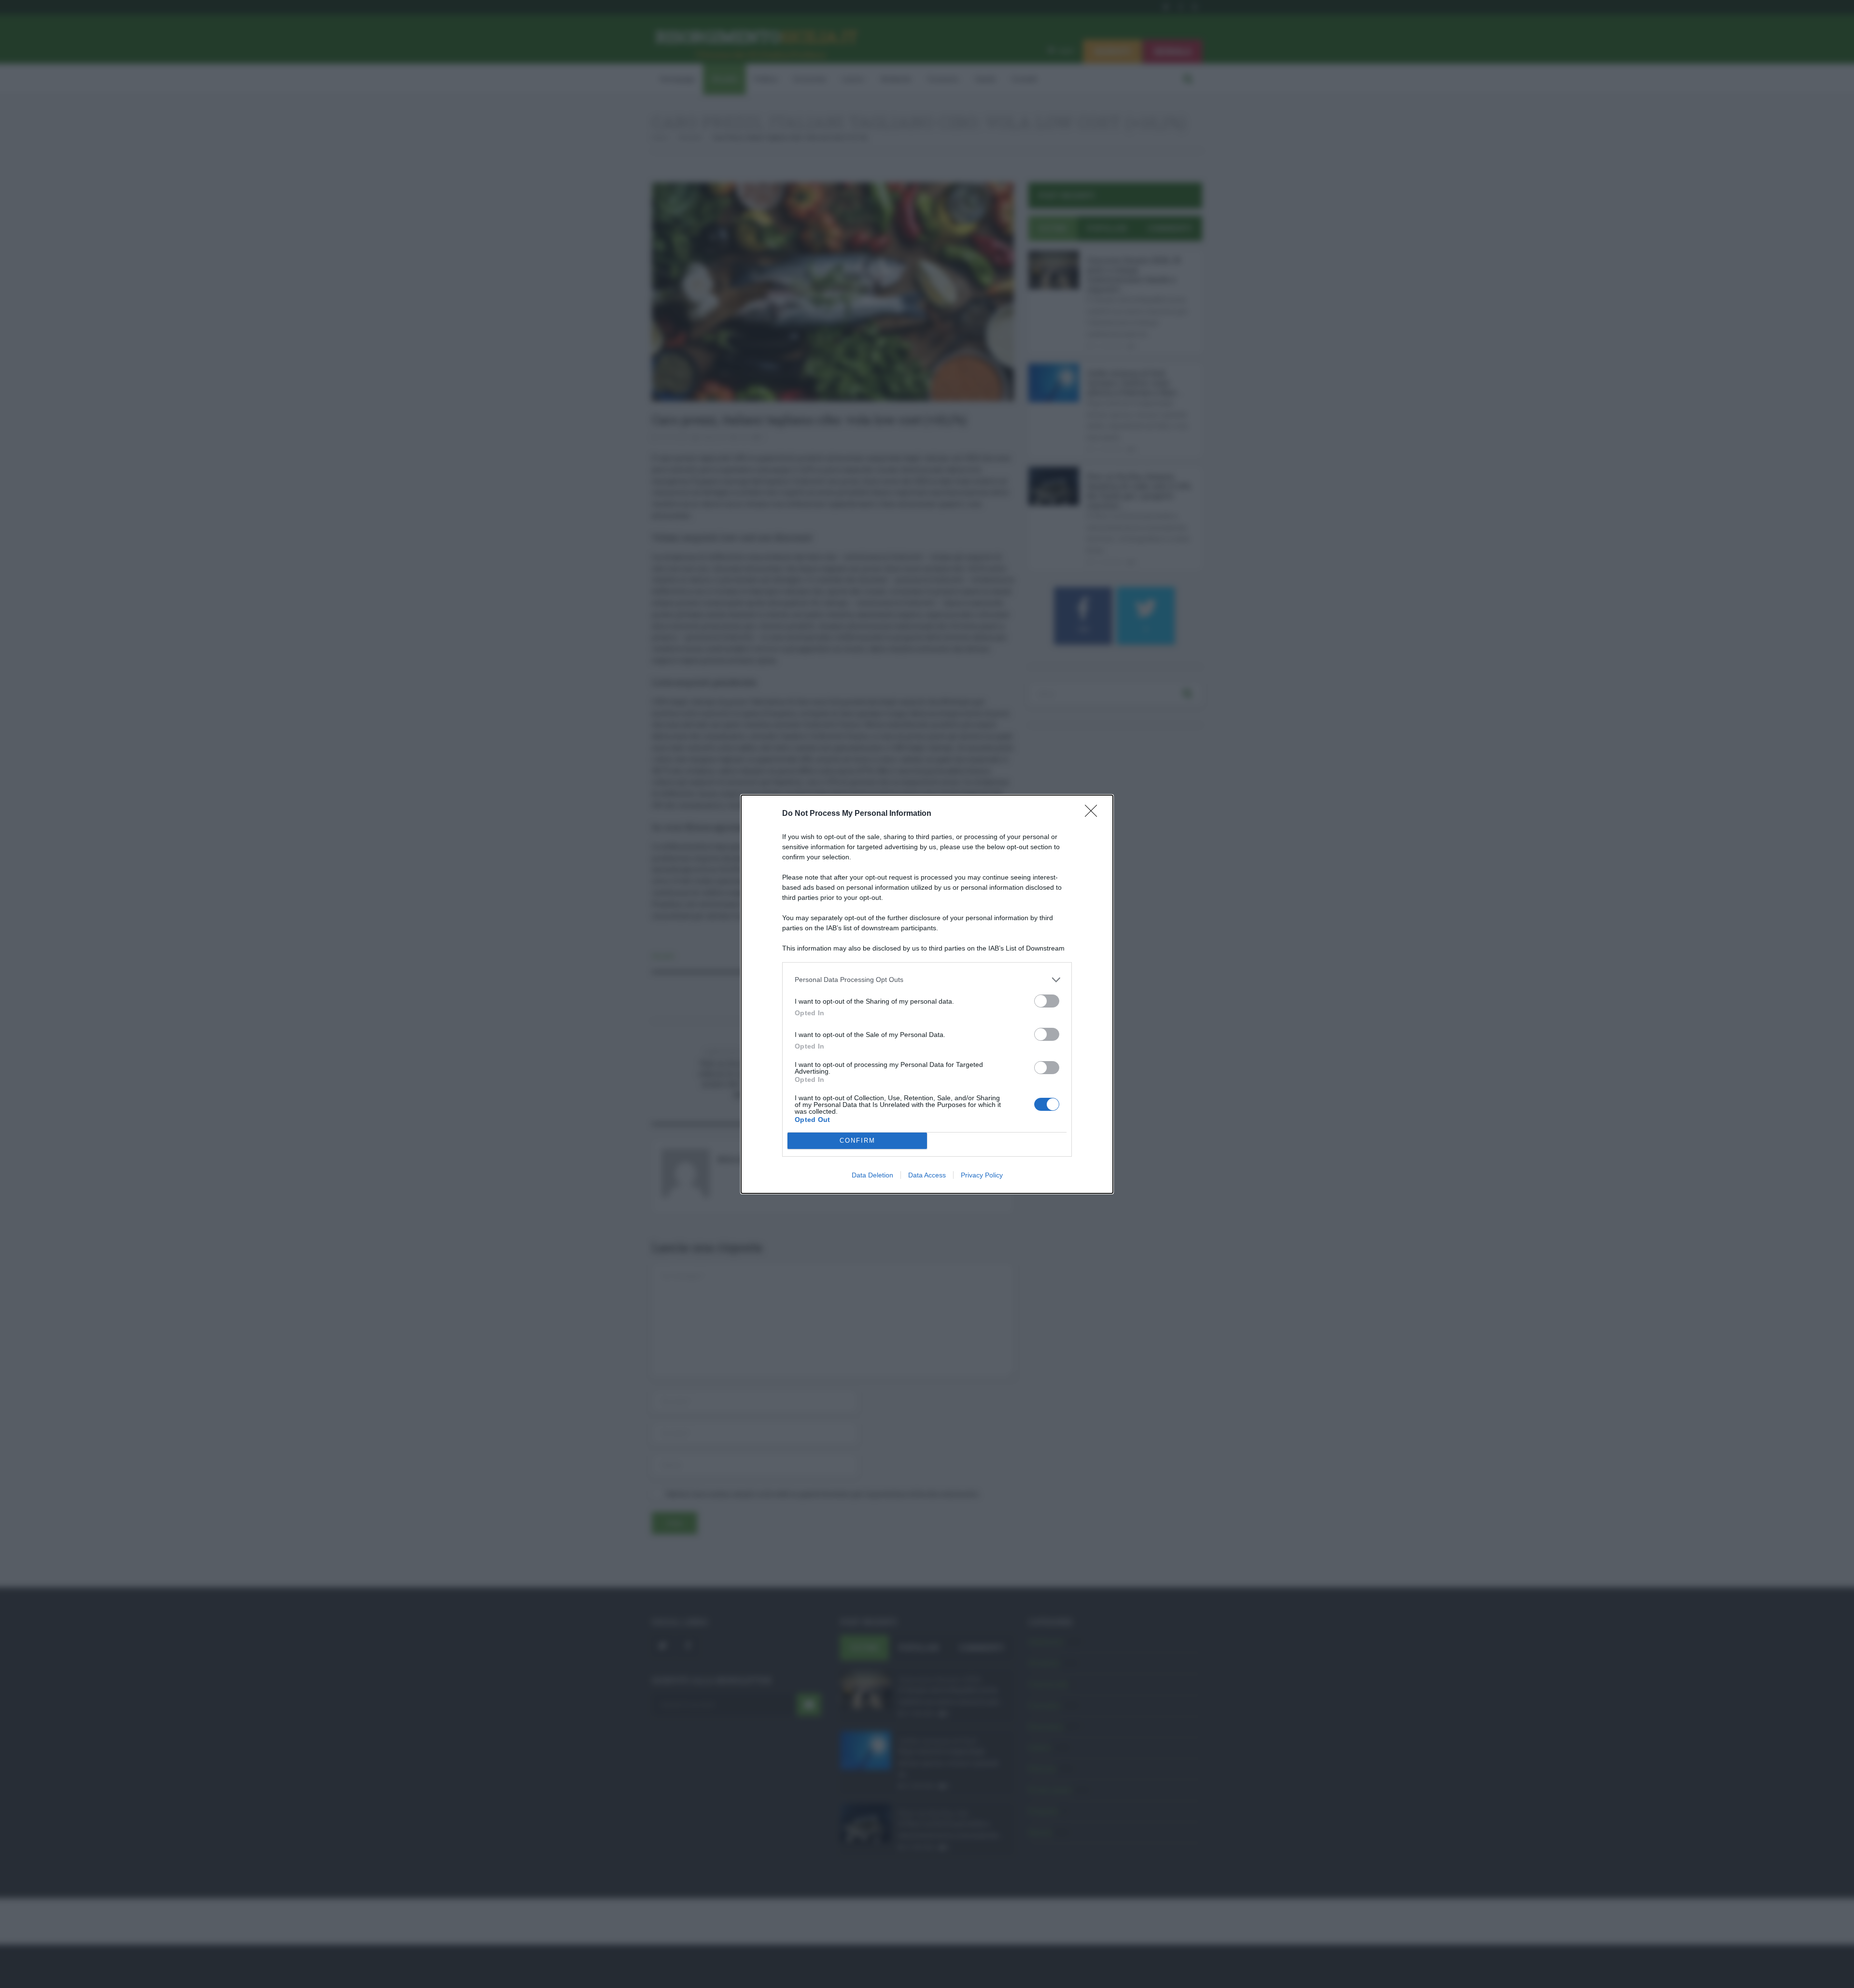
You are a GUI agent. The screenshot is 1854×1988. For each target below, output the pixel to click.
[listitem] (927, 980)
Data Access (927, 1175)
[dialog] (927, 994)
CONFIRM (857, 1141)
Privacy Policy (982, 1175)
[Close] (1094, 814)
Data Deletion (872, 1175)
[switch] (1047, 1001)
